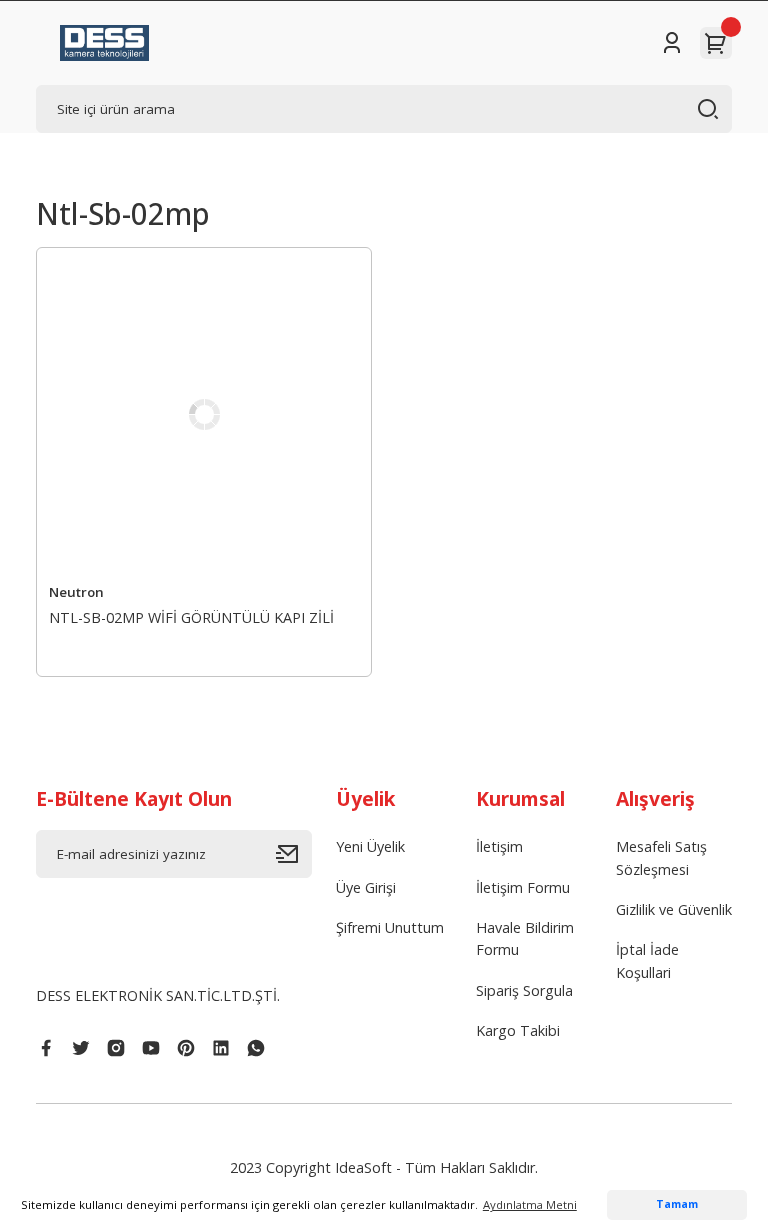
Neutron (76, 592)
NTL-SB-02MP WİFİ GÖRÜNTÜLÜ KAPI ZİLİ (191, 617)
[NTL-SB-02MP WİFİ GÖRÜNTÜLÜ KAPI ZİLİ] (204, 415)
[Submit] (294, 854)
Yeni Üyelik (370, 846)
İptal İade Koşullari (647, 960)
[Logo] (104, 43)
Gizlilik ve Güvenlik (674, 909)
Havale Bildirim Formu (525, 938)
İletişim (499, 846)
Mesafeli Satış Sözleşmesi (661, 857)
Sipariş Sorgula (524, 990)
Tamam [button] (677, 1204)
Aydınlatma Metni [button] (530, 1204)
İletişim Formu (523, 887)
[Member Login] (672, 43)
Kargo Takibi (518, 1030)
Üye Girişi (366, 887)
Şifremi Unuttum (390, 927)
